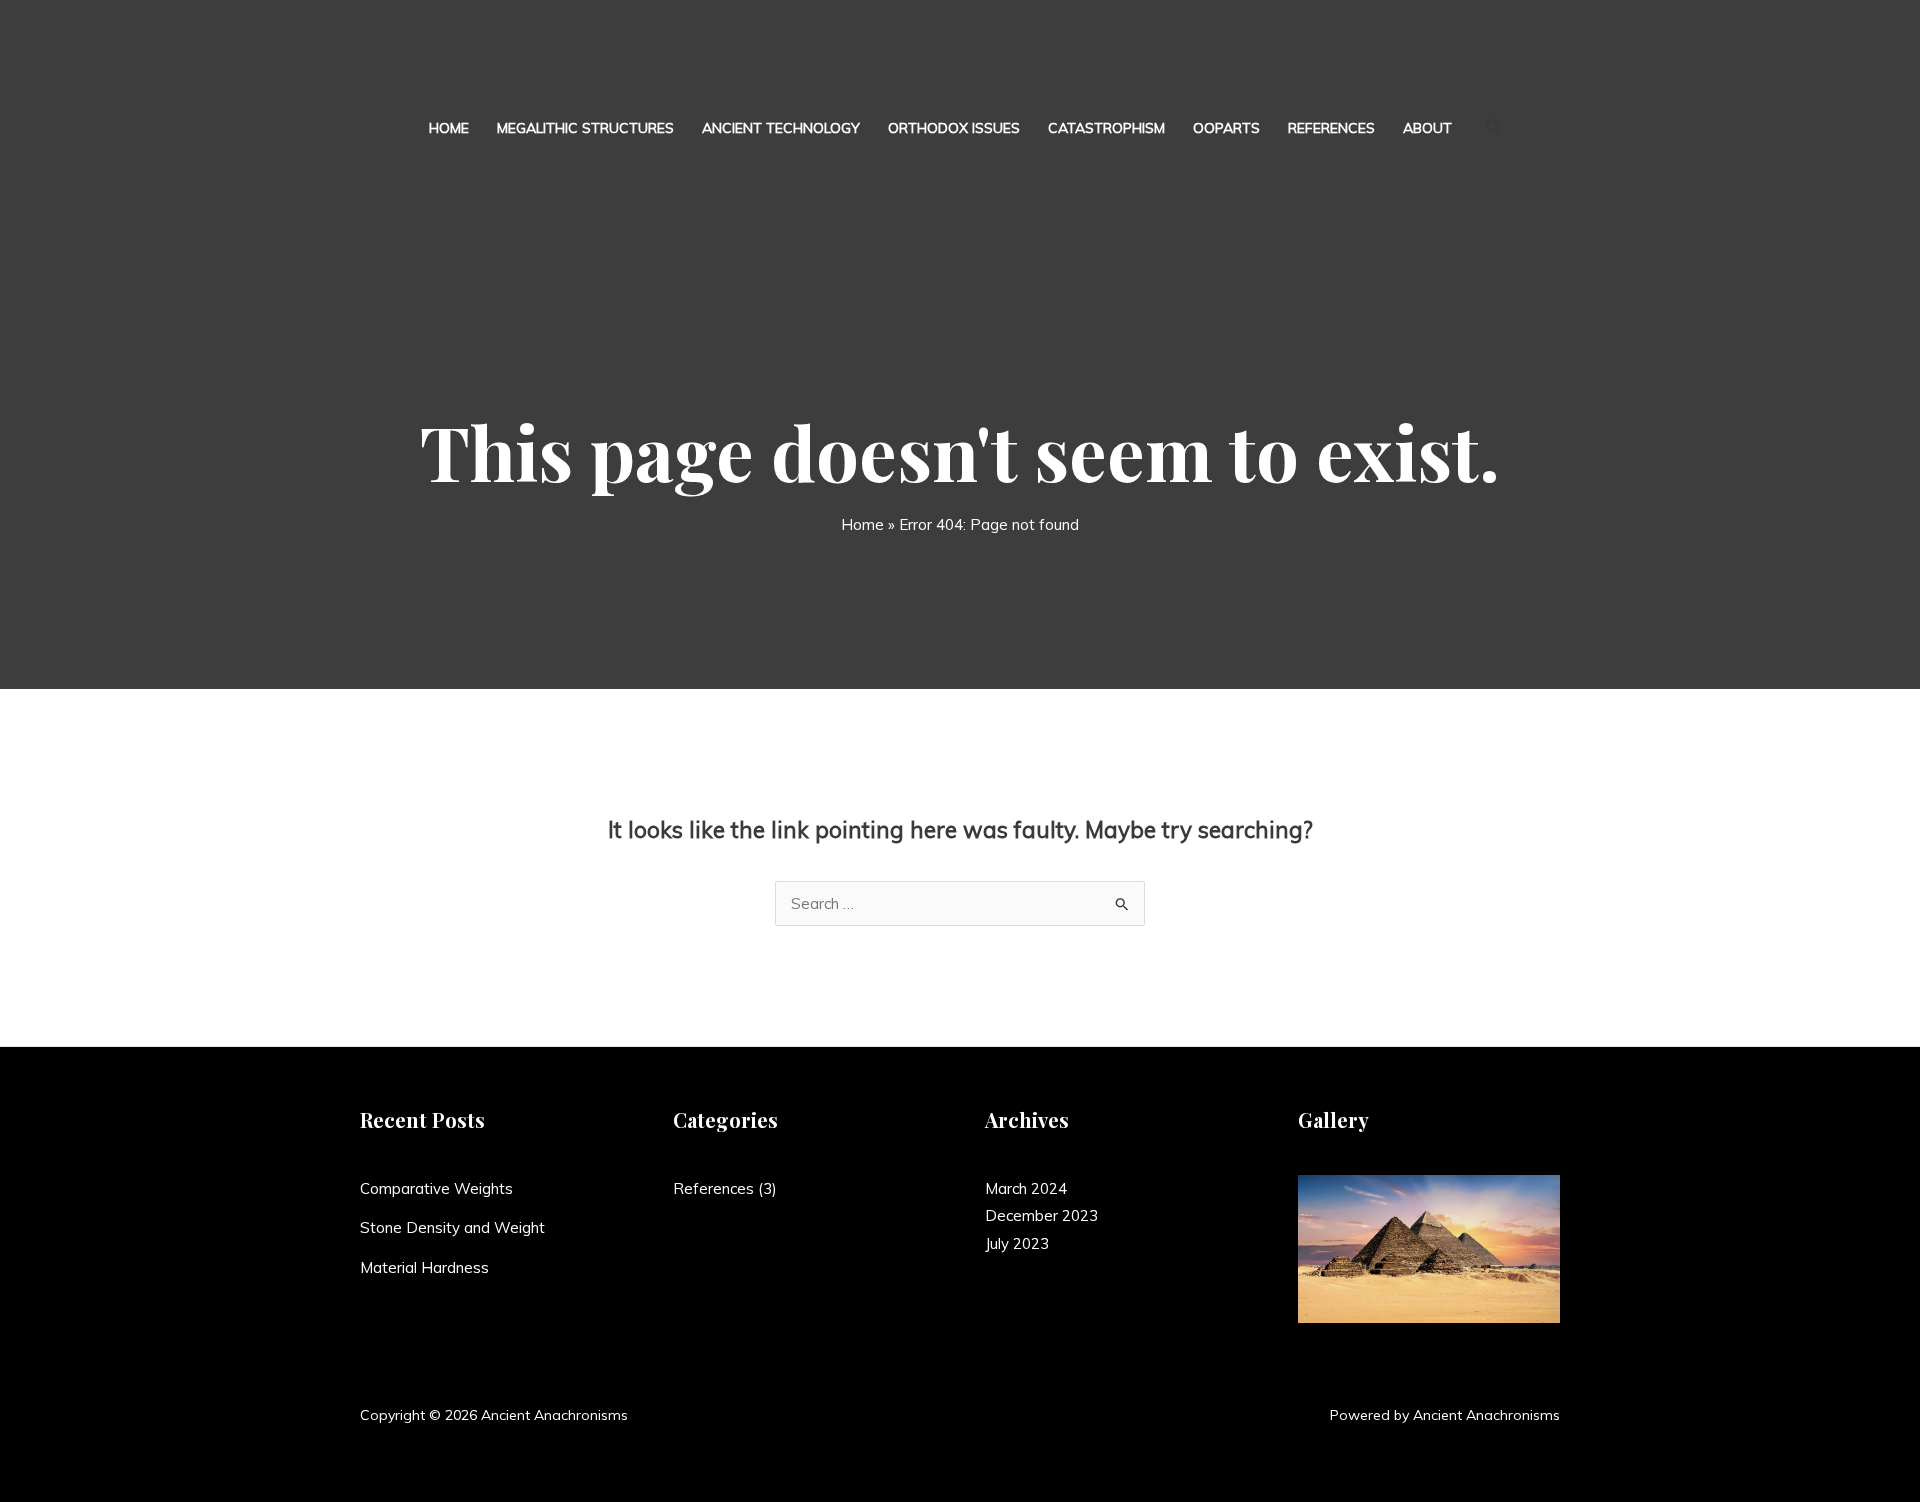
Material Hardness (424, 1267)
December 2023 (1041, 1215)
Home (449, 128)
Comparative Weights (436, 1188)
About (1427, 128)
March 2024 (1026, 1188)
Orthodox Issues (954, 128)
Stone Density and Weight (452, 1227)
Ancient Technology (781, 128)
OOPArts (1226, 128)
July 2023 (1017, 1243)
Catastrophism (1106, 128)
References (1331, 128)
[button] (1495, 128)
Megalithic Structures (585, 128)
